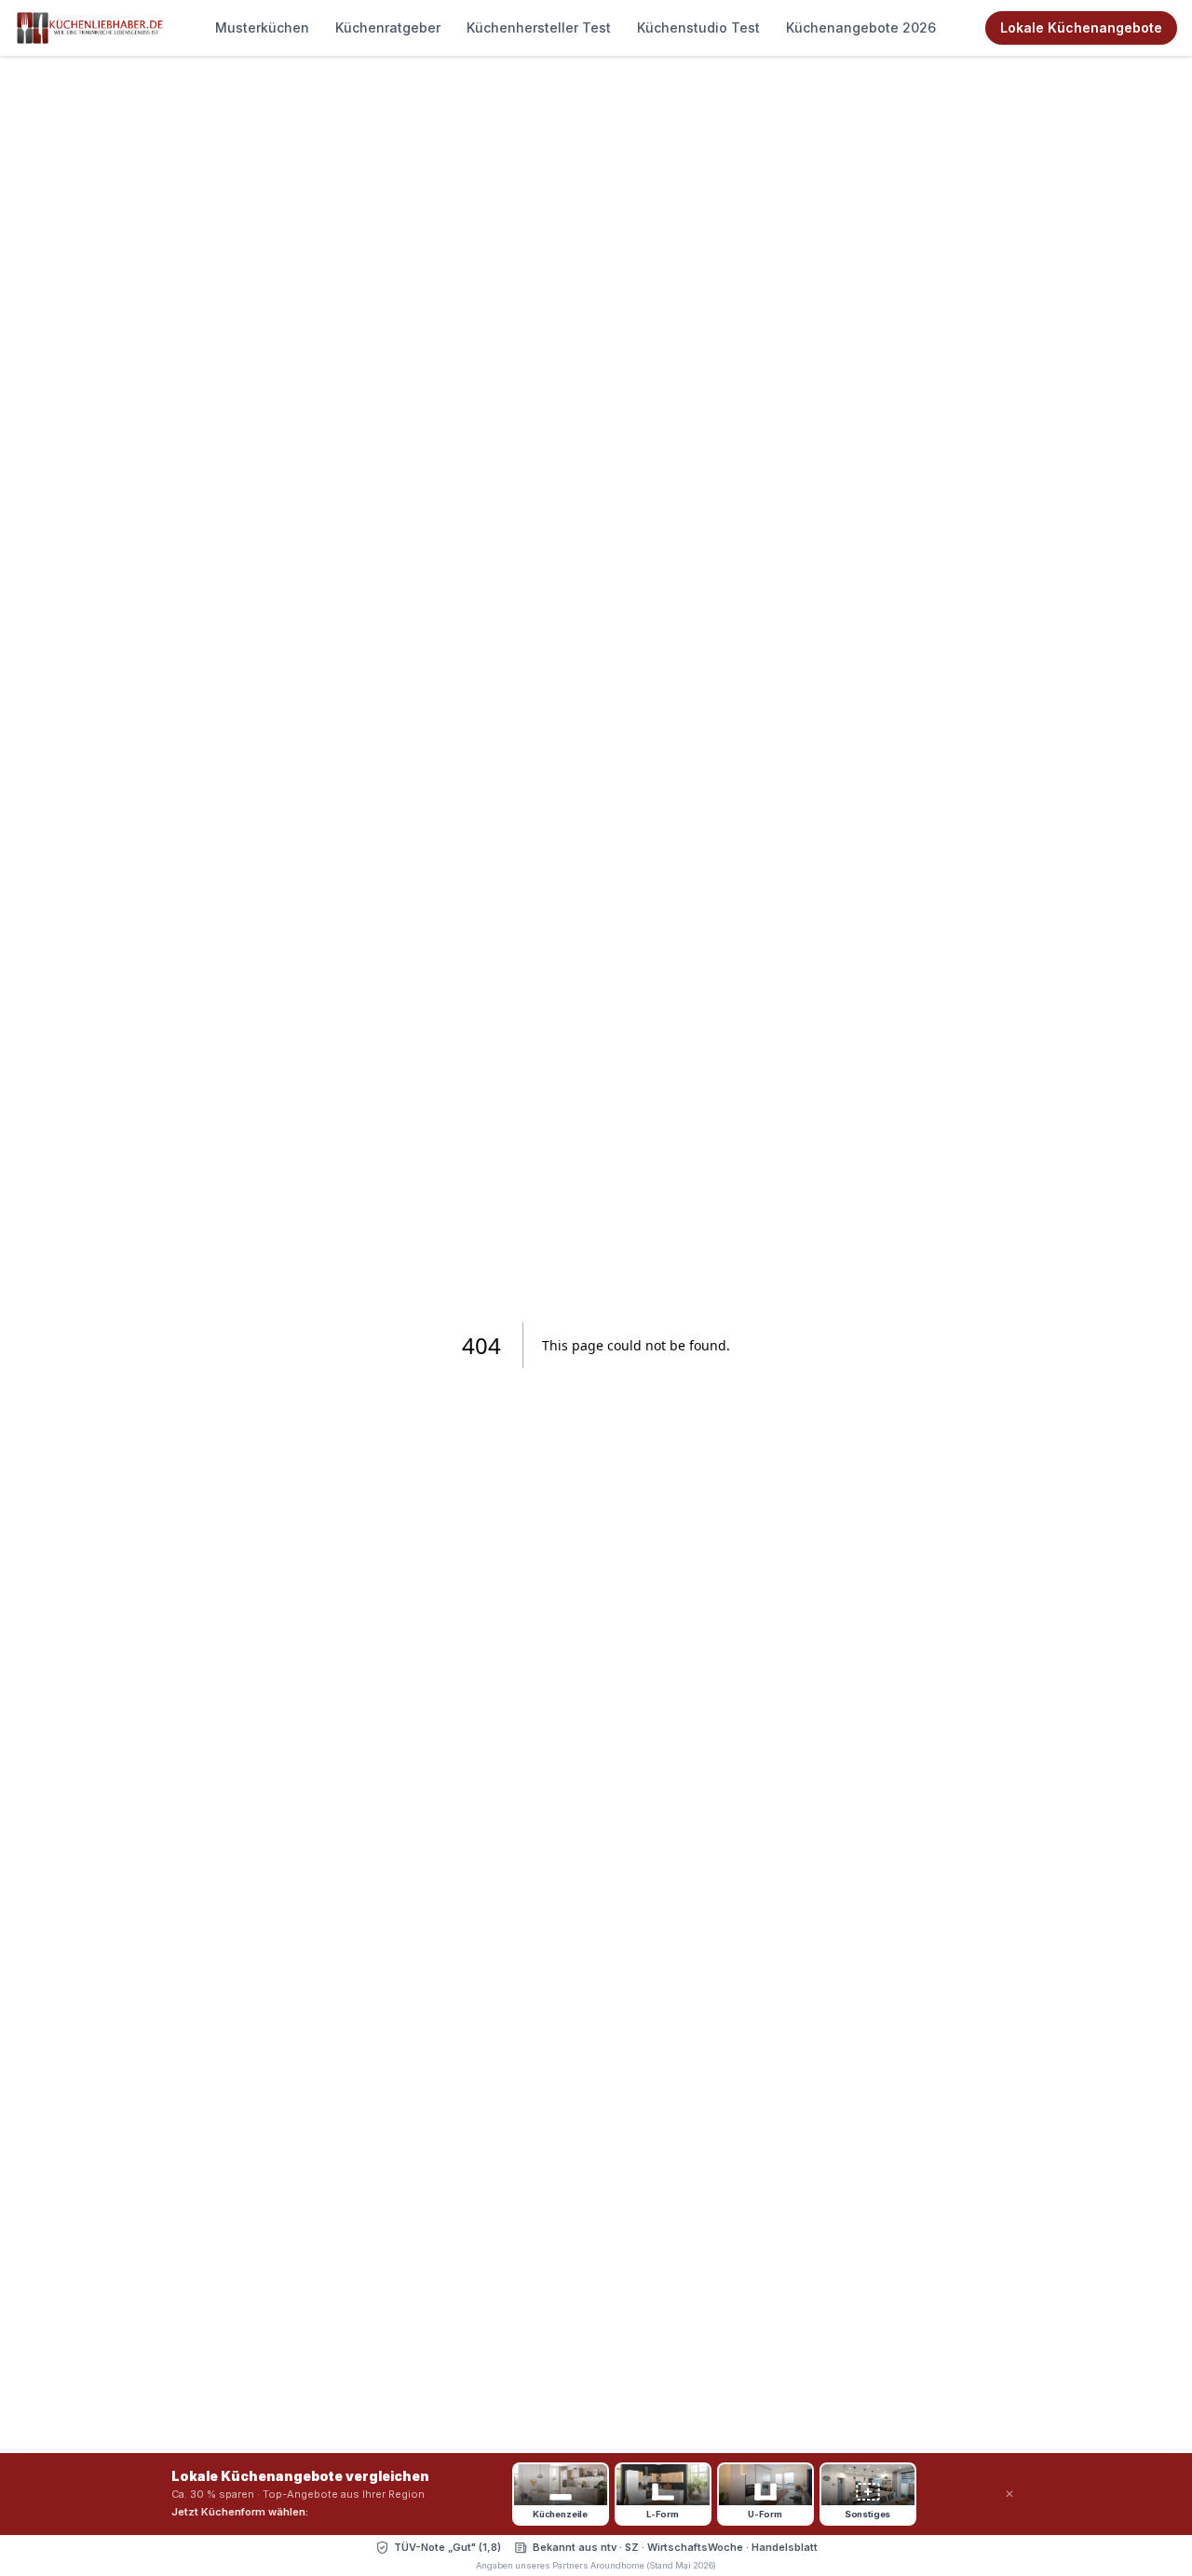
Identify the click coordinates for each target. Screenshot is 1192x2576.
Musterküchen (262, 27)
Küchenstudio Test (698, 27)
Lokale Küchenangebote (1081, 27)
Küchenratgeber (388, 27)
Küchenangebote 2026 (861, 27)
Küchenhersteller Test (539, 27)
